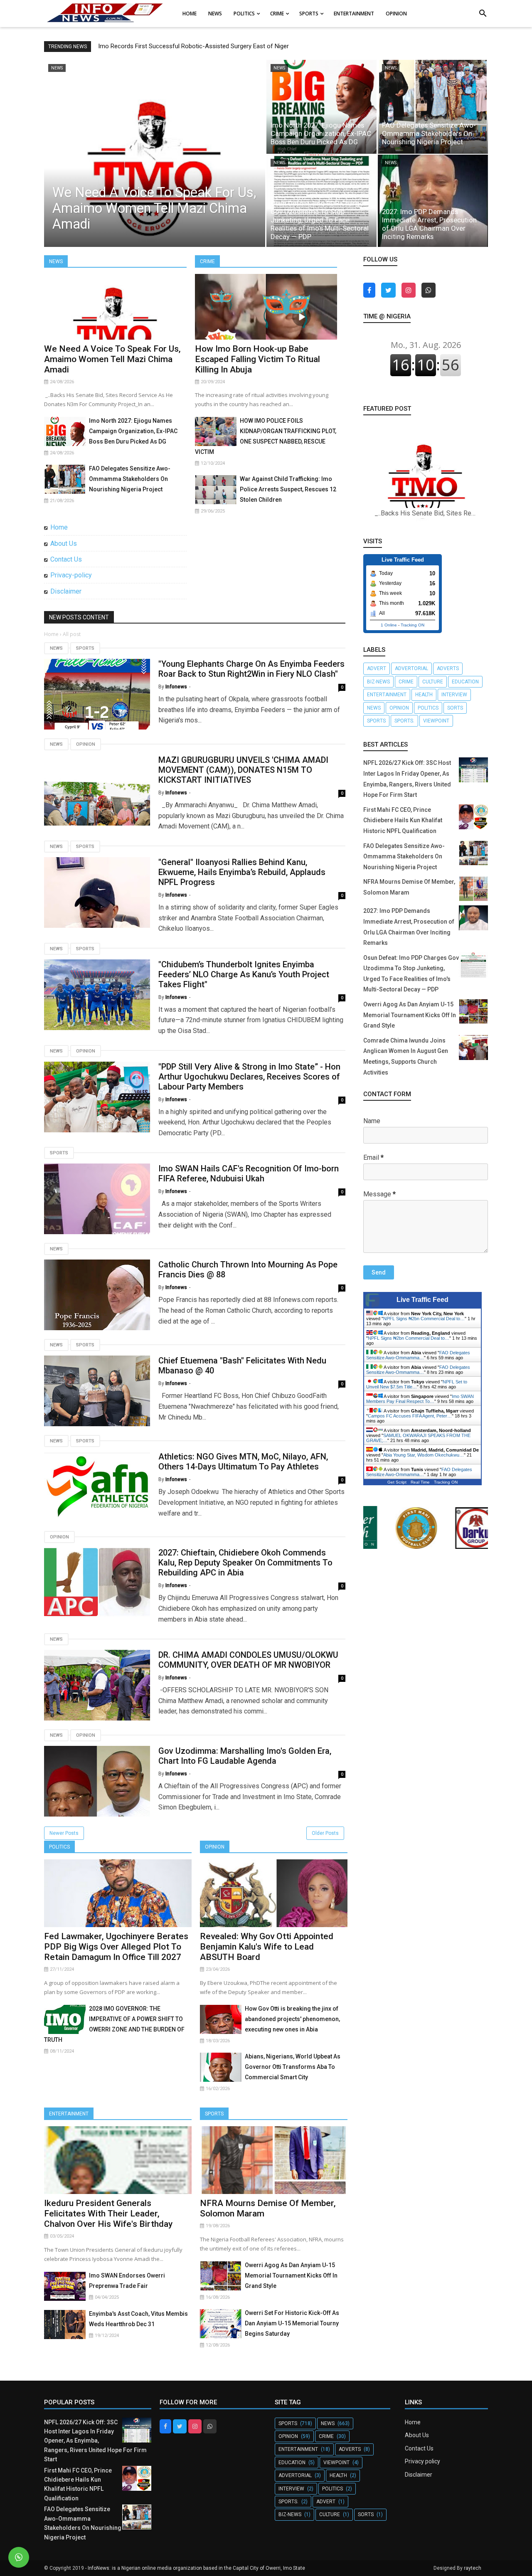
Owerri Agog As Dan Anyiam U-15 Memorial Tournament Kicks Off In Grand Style (291, 2275)
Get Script (397, 1482)
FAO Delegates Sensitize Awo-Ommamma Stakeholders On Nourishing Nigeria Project (429, 133)
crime (406, 682)
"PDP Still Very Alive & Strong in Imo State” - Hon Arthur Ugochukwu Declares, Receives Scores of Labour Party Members (249, 1077)
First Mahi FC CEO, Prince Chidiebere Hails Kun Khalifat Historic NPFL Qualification (403, 820)
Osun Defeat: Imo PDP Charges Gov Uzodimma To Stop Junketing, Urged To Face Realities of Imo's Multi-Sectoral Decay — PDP (320, 220)
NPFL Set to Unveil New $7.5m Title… (417, 1384)
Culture (433, 682)
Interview (454, 695)
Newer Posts (64, 1833)
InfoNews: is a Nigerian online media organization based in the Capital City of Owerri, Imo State (196, 2568)
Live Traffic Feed (422, 1300)
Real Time (420, 1482)
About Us (64, 544)
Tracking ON (413, 625)
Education (465, 682)
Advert (377, 668)
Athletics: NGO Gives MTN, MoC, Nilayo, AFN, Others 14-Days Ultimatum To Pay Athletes (243, 1462)
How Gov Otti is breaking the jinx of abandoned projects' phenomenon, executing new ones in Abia (292, 2019)
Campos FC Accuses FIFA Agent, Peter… (410, 1416)
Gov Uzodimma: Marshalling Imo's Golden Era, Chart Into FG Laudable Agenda (245, 1756)
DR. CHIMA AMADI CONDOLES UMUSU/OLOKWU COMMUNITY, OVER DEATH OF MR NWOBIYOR (248, 1660)
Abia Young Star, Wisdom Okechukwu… (424, 1455)
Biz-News (378, 682)
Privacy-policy (71, 575)
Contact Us (66, 559)
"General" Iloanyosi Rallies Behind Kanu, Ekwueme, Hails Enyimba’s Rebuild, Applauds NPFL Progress (242, 872)
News (56, 261)
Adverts (448, 668)
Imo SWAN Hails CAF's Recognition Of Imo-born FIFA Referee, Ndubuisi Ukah (249, 1173)
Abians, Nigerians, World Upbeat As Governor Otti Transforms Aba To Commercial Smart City (293, 2067)
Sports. (404, 721)
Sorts (455, 708)
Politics (59, 1847)
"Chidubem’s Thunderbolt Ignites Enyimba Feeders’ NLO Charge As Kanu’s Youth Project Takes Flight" (244, 974)
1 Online (389, 625)
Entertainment (69, 2114)
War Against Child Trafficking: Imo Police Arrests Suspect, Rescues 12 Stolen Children (288, 489)
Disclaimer (66, 591)
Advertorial (411, 668)
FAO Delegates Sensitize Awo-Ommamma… (418, 1355)
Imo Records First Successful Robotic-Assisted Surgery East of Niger (193, 46)
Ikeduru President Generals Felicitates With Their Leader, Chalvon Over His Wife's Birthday (108, 2214)
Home (59, 527)
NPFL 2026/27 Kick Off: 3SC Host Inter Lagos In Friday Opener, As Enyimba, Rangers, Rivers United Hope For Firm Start (95, 2441)
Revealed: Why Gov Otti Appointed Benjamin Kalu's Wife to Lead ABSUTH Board (267, 1947)
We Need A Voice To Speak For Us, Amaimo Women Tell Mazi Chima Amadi (154, 208)
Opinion (86, 744)
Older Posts (325, 1833)
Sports (85, 648)
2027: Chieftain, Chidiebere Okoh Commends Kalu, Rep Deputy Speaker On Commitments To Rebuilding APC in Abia (245, 1563)
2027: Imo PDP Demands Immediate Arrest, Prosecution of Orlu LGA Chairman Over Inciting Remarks (429, 224)
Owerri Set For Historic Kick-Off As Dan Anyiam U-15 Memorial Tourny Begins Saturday (292, 2323)
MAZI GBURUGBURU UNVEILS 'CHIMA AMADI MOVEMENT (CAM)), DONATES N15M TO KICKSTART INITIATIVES (243, 770)
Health (424, 695)
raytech (473, 2568)
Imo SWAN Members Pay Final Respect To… (420, 1399)
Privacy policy (422, 2461)
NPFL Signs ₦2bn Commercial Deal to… (424, 1319)
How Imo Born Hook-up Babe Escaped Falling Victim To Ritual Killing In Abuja (257, 359)
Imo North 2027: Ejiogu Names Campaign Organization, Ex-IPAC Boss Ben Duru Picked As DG (321, 133)
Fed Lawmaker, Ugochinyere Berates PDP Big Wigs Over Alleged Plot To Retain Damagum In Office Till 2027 (116, 1947)
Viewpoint (436, 721)
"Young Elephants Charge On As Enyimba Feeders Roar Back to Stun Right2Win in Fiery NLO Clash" (251, 669)
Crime (207, 261)
